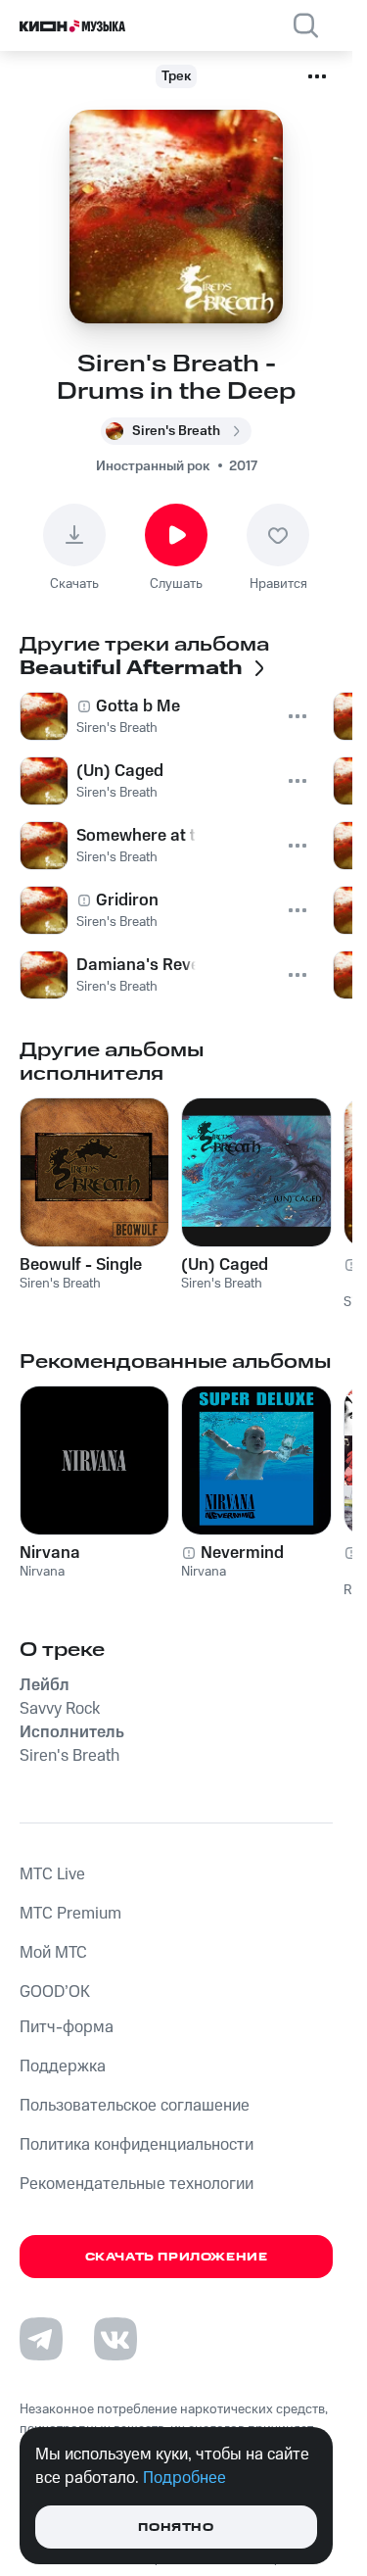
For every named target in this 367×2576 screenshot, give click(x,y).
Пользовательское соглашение (135, 2106)
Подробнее (184, 2478)
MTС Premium (70, 1914)
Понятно (176, 2527)
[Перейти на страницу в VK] (115, 2339)
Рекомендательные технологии (137, 2184)
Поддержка (63, 2066)
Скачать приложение (177, 2257)
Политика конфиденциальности (137, 2145)
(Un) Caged (225, 1265)
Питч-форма (67, 2027)
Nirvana (50, 1553)
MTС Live (52, 1874)
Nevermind (242, 1553)
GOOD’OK (55, 1992)
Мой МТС (53, 1953)
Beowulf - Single (81, 1265)
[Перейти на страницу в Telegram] (41, 2339)
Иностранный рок (153, 466)
